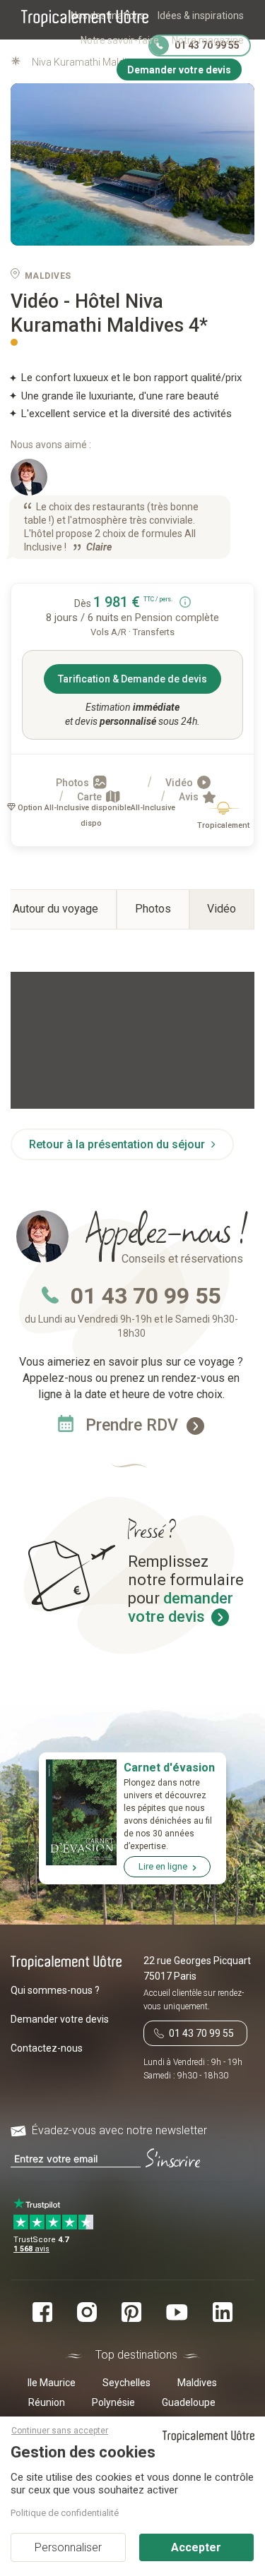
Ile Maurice (52, 2383)
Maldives (197, 2383)
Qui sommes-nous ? (55, 1990)
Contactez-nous (47, 2048)
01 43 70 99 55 (146, 1296)
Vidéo (180, 783)
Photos (73, 783)
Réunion (47, 2402)
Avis (190, 797)
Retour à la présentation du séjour (118, 1144)
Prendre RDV (134, 1425)
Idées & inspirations (201, 16)
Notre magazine (208, 40)
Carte (90, 797)
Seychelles (126, 2383)
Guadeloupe (189, 2402)
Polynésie (113, 2402)
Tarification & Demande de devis (132, 679)
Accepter (196, 2547)
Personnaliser (68, 2547)
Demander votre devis (60, 2019)
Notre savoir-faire (120, 40)
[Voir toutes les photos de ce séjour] (132, 165)
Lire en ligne (163, 1866)
